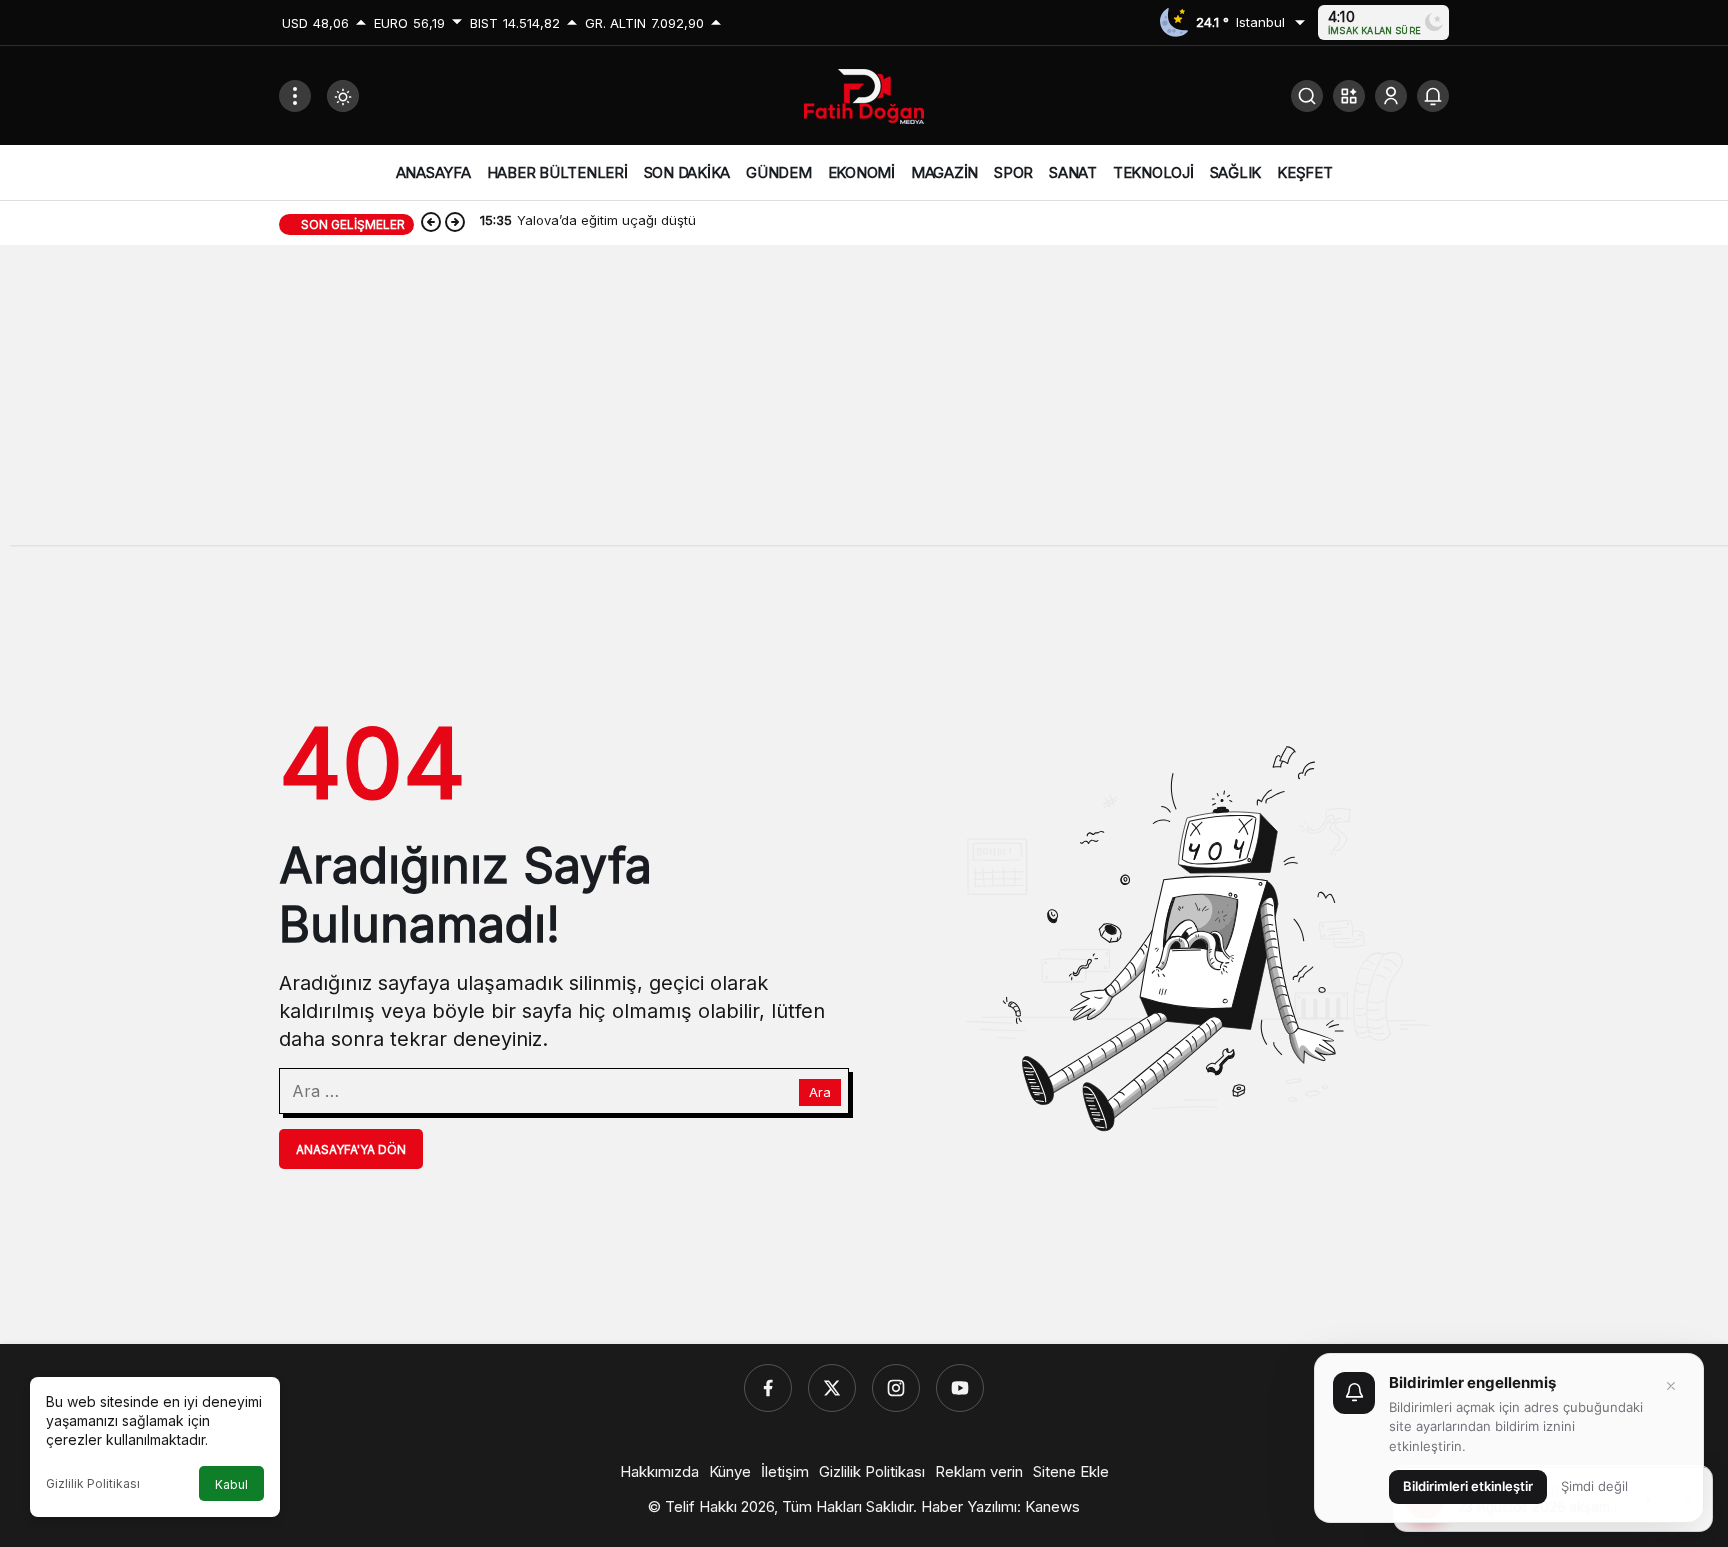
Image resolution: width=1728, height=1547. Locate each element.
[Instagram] (896, 1388)
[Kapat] (1671, 1386)
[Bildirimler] (1433, 96)
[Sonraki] (455, 224)
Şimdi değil (1594, 1486)
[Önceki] (431, 224)
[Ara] (1307, 96)
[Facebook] (768, 1388)
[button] (1349, 96)
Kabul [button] (231, 1484)
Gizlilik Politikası (93, 1483)
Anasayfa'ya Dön (351, 1149)
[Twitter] (832, 1388)
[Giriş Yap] (1391, 96)
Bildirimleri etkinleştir (1468, 1486)
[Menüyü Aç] (295, 96)
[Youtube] (960, 1388)
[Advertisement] (864, 405)
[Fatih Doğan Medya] (864, 94)
